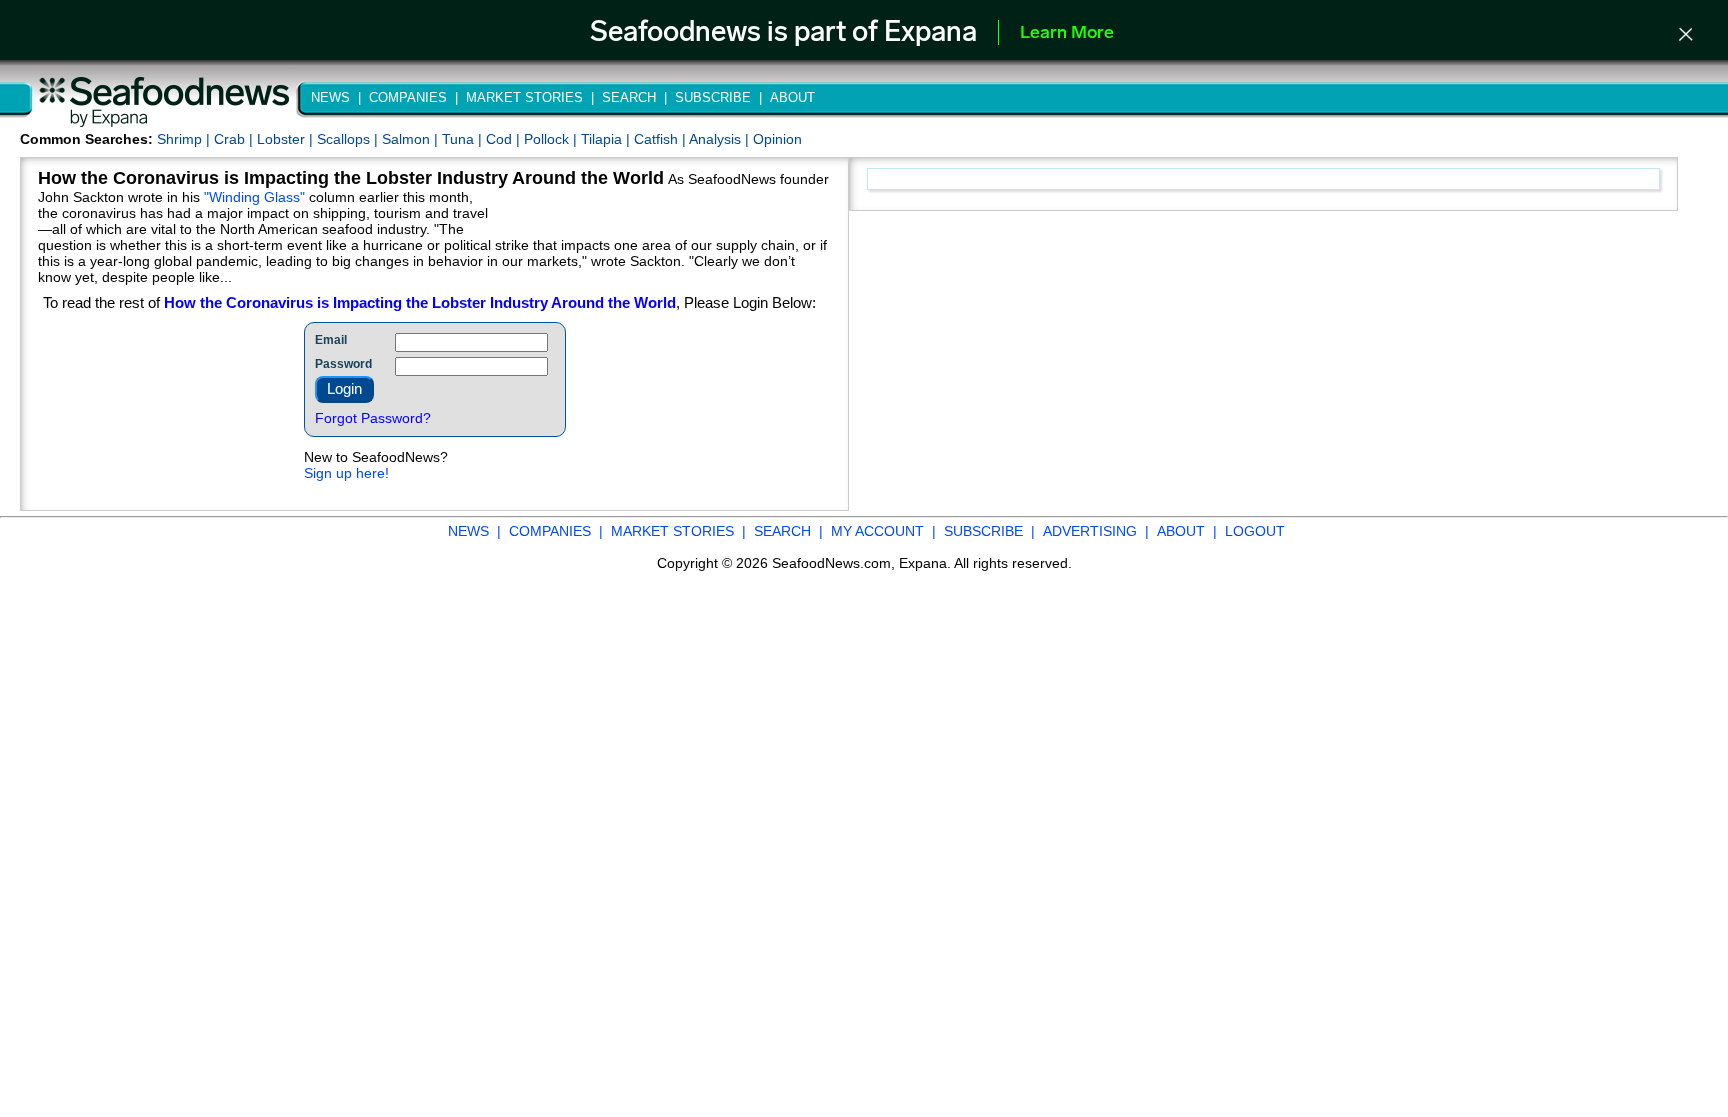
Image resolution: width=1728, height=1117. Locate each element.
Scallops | (349, 139)
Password (343, 364)
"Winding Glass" (254, 197)
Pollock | (552, 139)
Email (331, 340)
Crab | (235, 139)
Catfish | (661, 139)
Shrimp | (185, 139)
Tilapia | (607, 139)
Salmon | (412, 139)
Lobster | (287, 139)
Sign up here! (346, 473)
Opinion (777, 139)
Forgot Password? (373, 418)
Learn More (1067, 34)
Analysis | (721, 139)
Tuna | (464, 139)
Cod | (505, 139)
